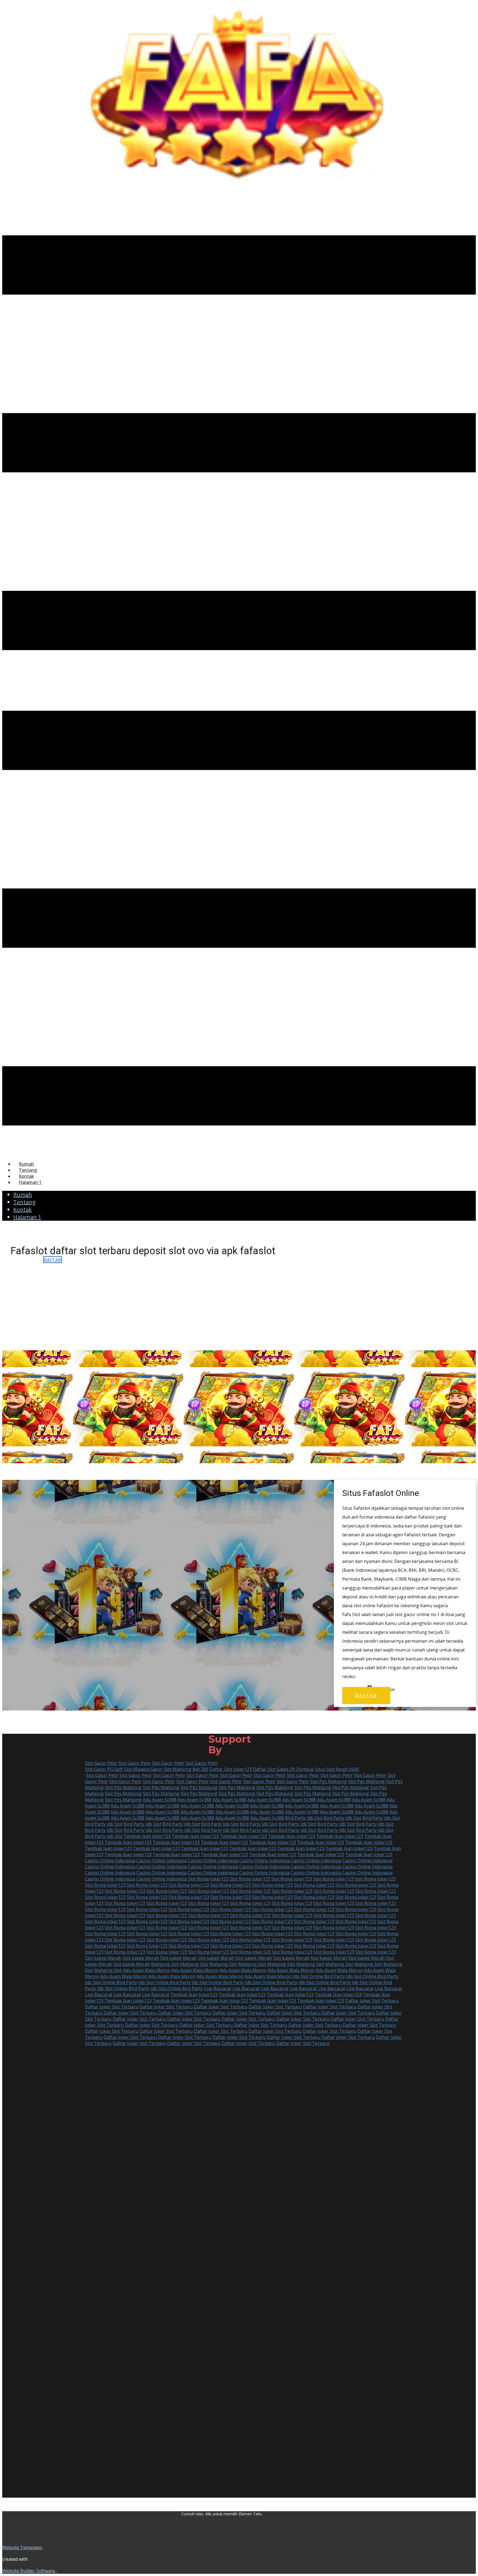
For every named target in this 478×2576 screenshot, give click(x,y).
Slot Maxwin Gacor (143, 1769)
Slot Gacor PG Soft (104, 1769)
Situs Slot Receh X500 (337, 1769)
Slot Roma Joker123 (208, 1879)
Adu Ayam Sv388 (160, 1800)
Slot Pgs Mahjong (328, 1781)
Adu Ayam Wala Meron (147, 1970)
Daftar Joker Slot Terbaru (372, 2001)
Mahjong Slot (165, 1964)
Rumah (26, 1164)
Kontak (26, 1176)
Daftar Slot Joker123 (231, 1769)
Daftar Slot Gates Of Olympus (283, 1769)
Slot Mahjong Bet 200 (186, 1769)
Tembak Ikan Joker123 (147, 1836)
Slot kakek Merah (103, 1958)
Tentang (28, 1170)
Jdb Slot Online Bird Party (319, 1976)
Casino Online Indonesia (110, 1861)
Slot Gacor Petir (101, 1763)
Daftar (53, 1260)
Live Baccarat (218, 1988)
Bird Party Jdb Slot (304, 1818)
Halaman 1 (30, 1182)
